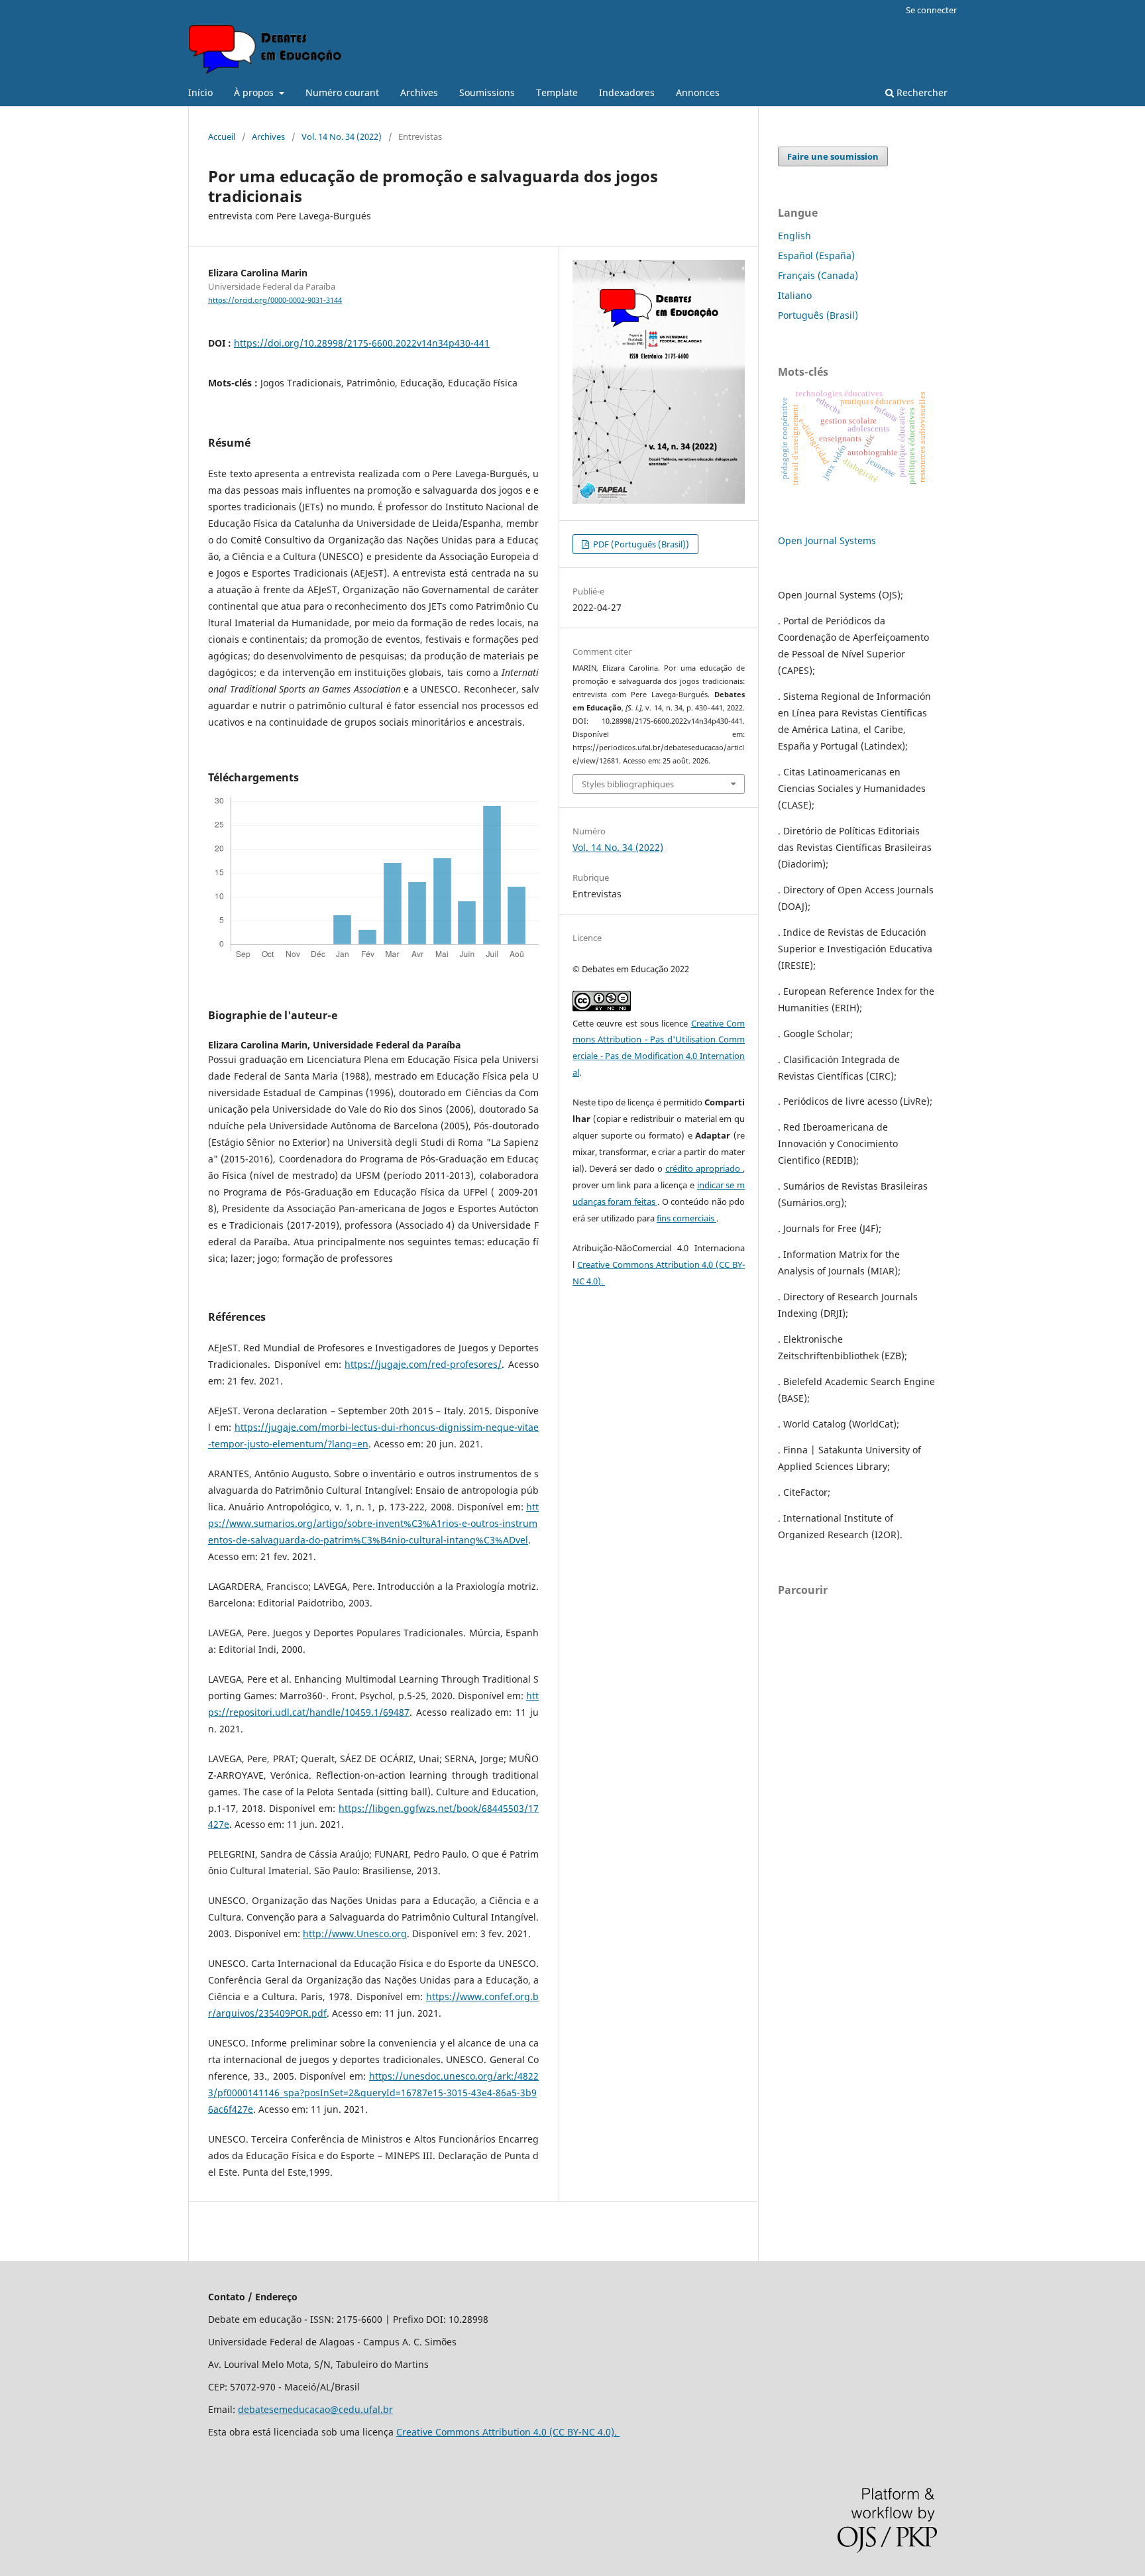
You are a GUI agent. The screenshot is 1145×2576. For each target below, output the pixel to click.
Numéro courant (342, 92)
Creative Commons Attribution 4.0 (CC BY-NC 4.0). (508, 2432)
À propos (255, 92)
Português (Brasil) (818, 315)
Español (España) (816, 255)
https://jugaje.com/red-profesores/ (423, 1364)
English (794, 236)
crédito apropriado (704, 1168)
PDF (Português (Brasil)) (640, 544)
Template (557, 92)
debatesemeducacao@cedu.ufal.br (315, 2409)
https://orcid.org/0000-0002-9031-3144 (275, 300)
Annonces (698, 92)
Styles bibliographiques (628, 784)
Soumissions (487, 92)
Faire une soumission (833, 156)
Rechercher (921, 92)
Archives (419, 92)
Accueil (222, 137)
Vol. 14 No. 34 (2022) (342, 137)
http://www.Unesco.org (355, 1933)
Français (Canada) (818, 275)
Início (200, 92)
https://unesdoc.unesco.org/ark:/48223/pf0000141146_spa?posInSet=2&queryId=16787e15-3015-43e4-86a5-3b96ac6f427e (373, 2093)
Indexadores (627, 92)
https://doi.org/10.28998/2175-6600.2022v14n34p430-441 (362, 343)
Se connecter (931, 10)
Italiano (795, 295)
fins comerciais (686, 1218)
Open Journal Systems (827, 540)
